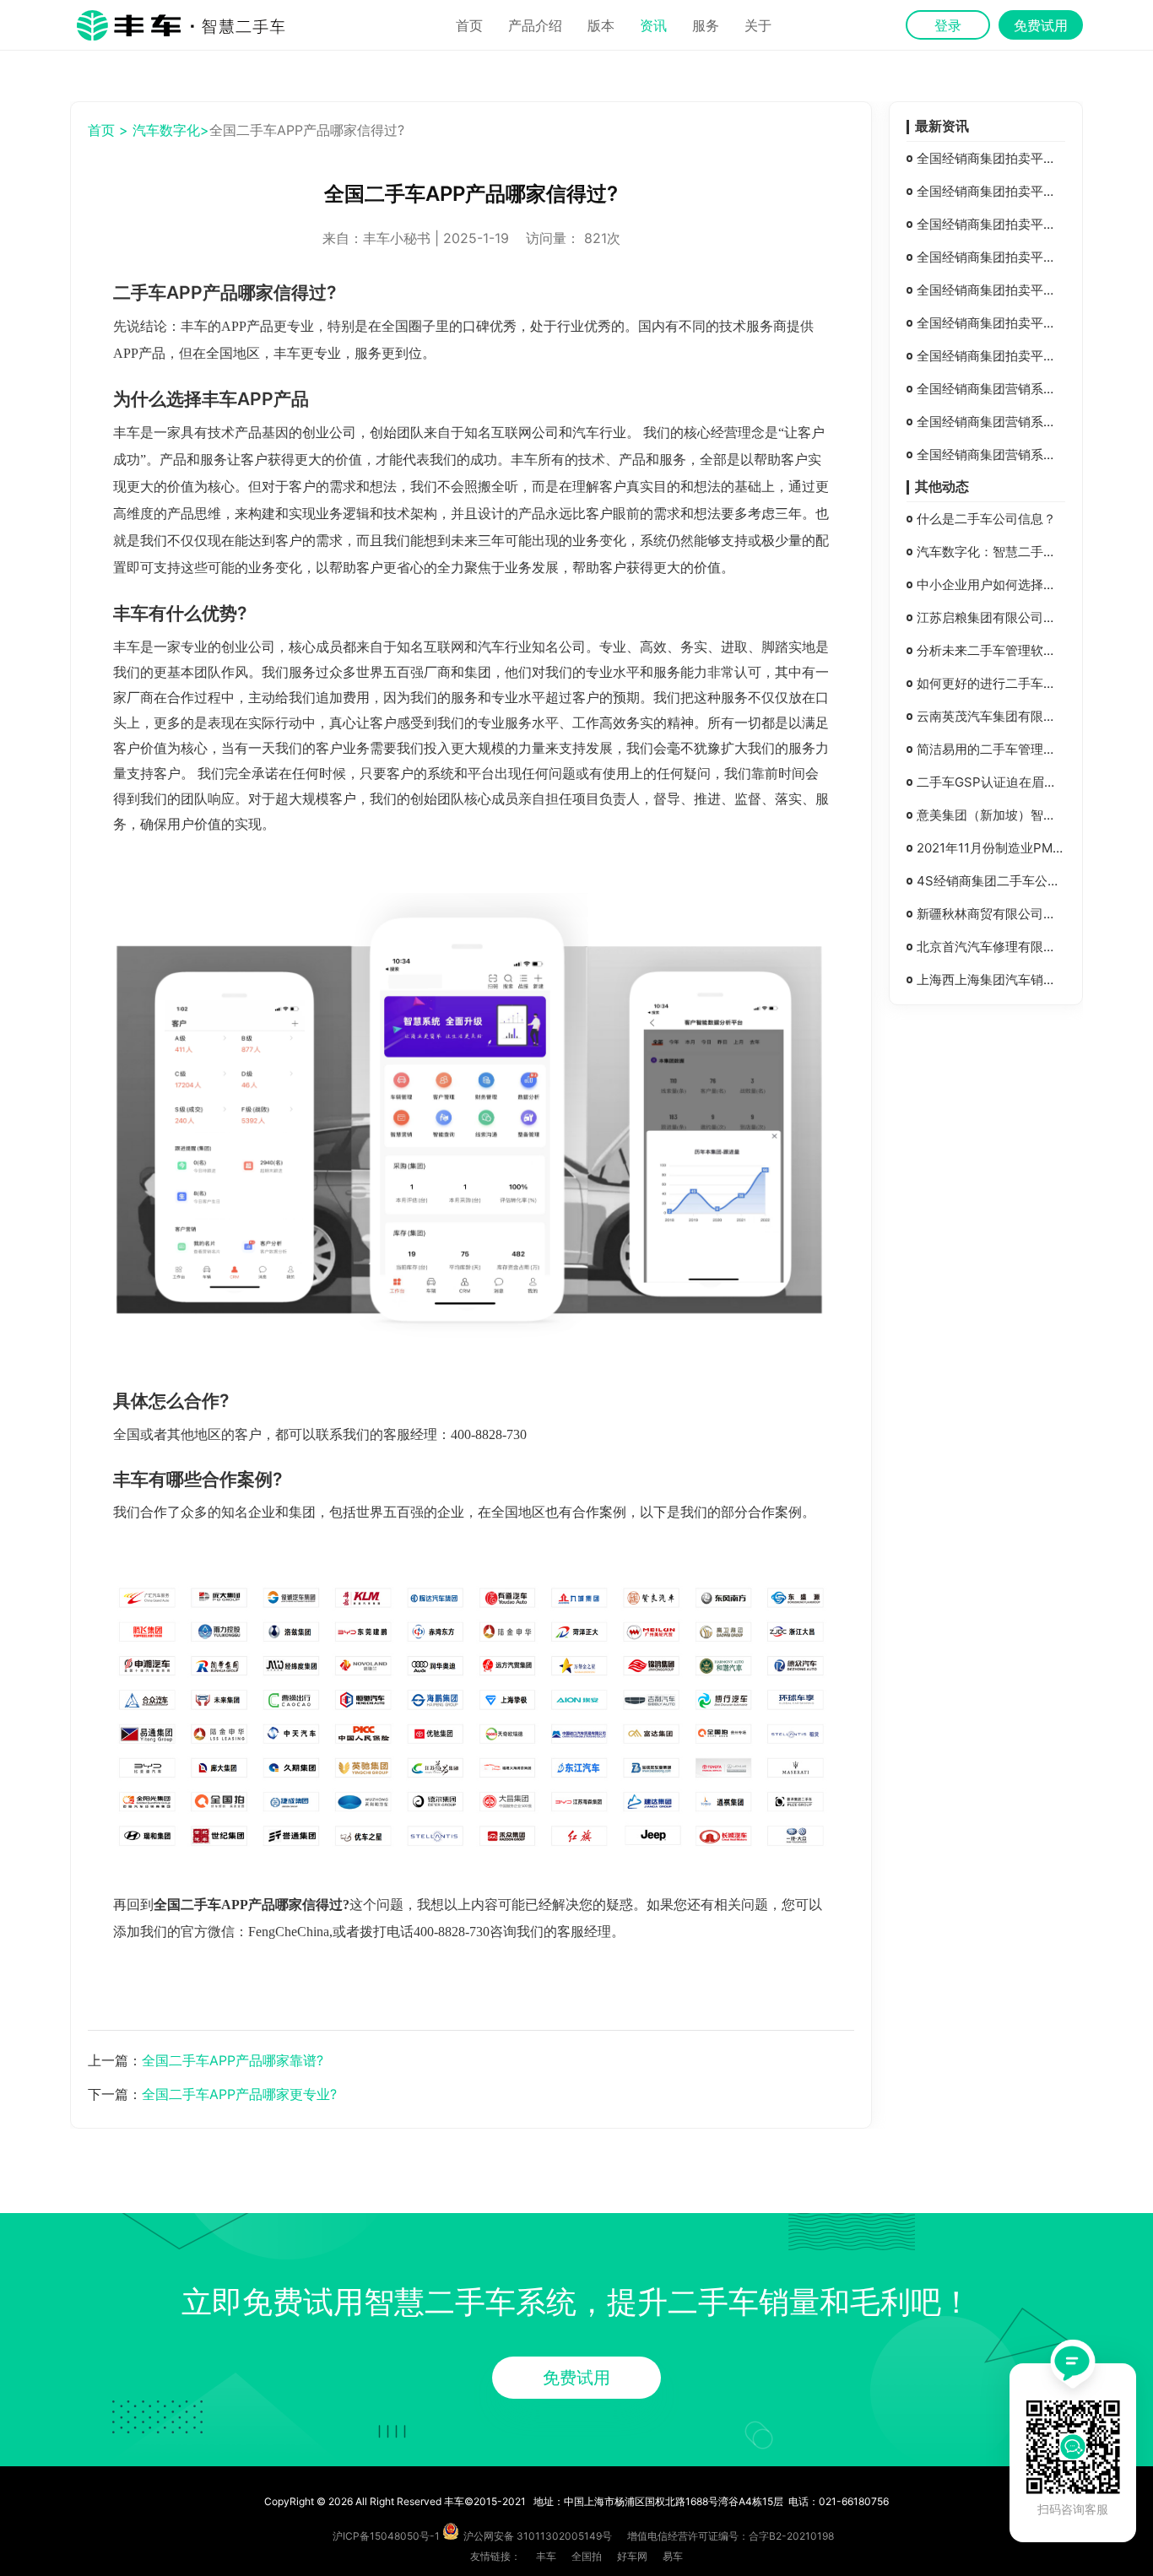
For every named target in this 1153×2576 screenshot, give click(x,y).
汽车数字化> (171, 130)
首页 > (108, 130)
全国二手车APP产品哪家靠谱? (233, 2060)
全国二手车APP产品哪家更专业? (239, 2094)
